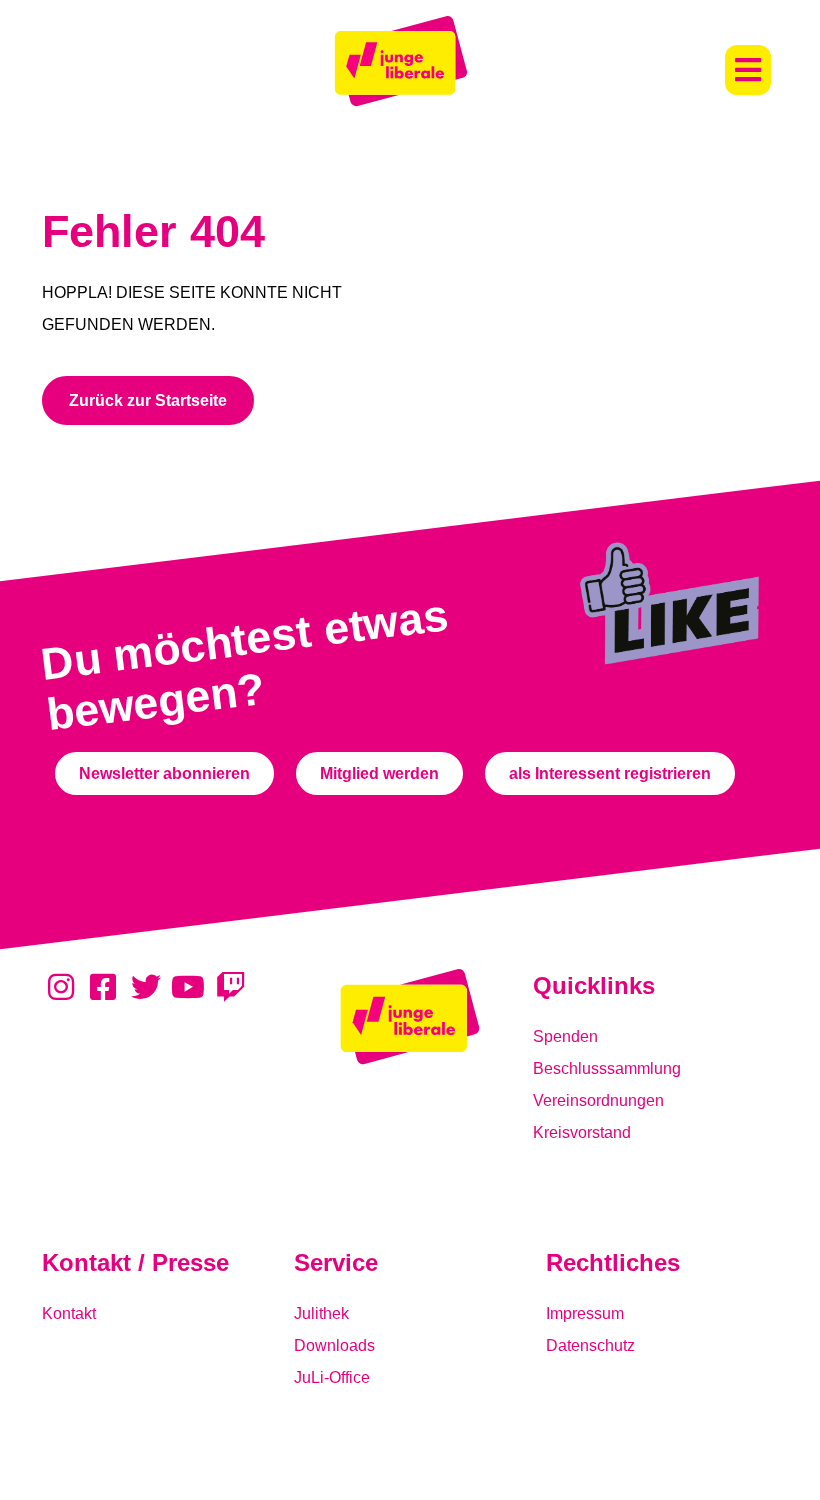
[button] (748, 70)
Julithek (321, 1313)
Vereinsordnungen (598, 1100)
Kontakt (69, 1313)
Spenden (565, 1036)
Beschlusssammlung (607, 1068)
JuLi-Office (332, 1377)
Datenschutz (590, 1345)
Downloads (334, 1345)
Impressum (585, 1313)
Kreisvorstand (582, 1132)
